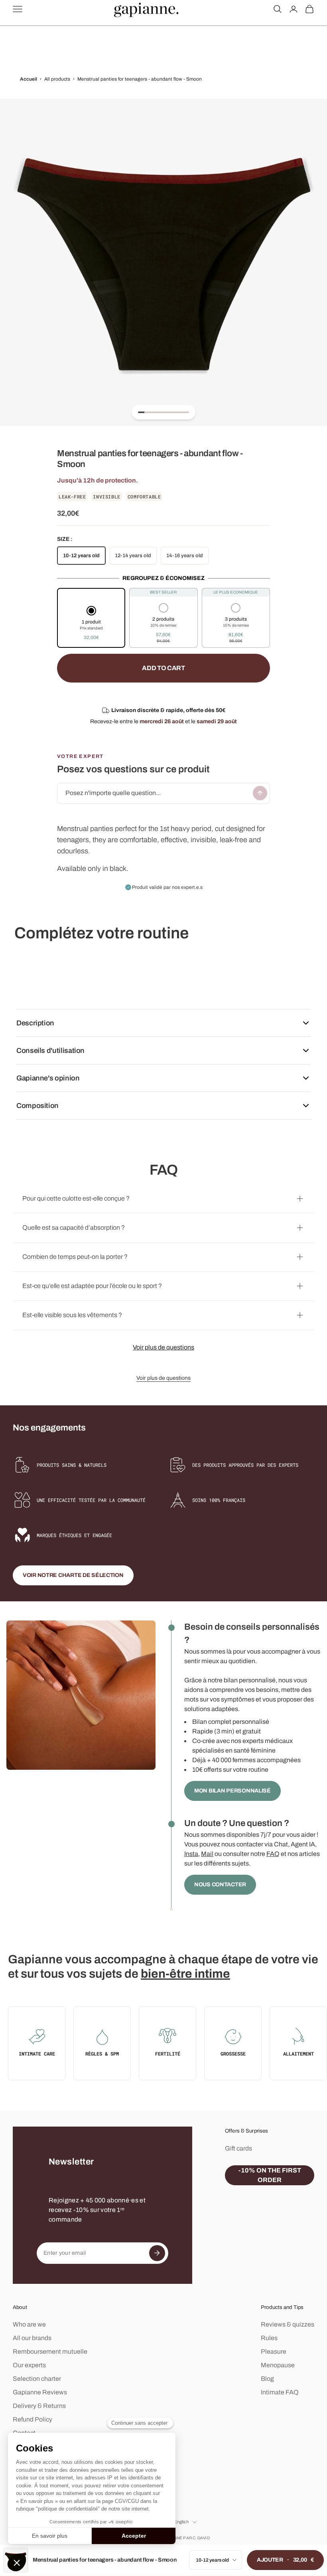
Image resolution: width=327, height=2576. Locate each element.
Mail (207, 1854)
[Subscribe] (157, 2253)
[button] (91, 624)
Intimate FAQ (280, 2392)
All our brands (32, 2338)
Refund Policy (33, 2419)
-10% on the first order (270, 2175)
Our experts (29, 2365)
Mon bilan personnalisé (232, 1791)
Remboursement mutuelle (50, 2351)
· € (285, 2560)
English (181, 2522)
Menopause (278, 2365)
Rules (269, 2338)
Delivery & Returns (39, 2406)
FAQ (273, 1854)
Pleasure (274, 2351)
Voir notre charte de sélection (73, 1575)
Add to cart (163, 668)
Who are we (29, 2324)
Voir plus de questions (163, 1347)
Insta (191, 1854)
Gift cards (238, 2148)
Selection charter (37, 2379)
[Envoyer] (260, 793)
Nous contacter (220, 1885)
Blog (267, 2379)
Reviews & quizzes (288, 2324)
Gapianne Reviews (40, 2392)
